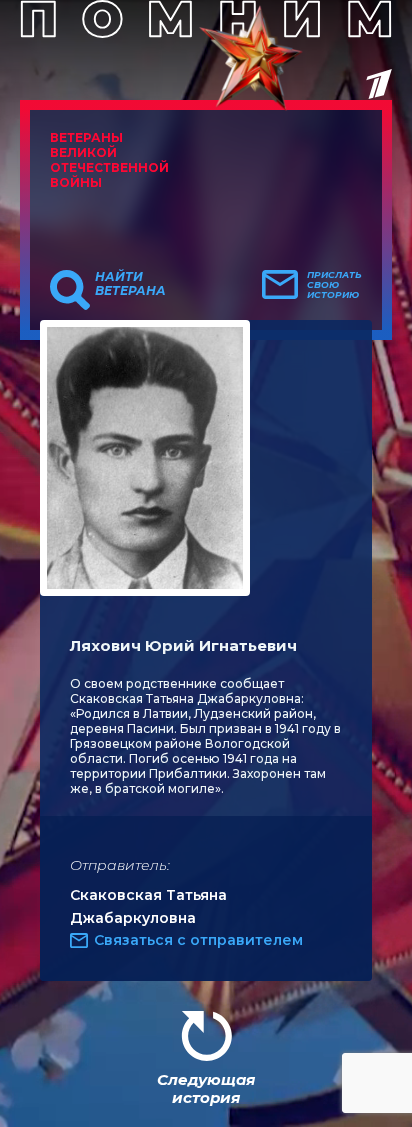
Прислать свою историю (334, 285)
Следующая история (206, 1088)
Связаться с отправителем (198, 940)
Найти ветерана (130, 284)
